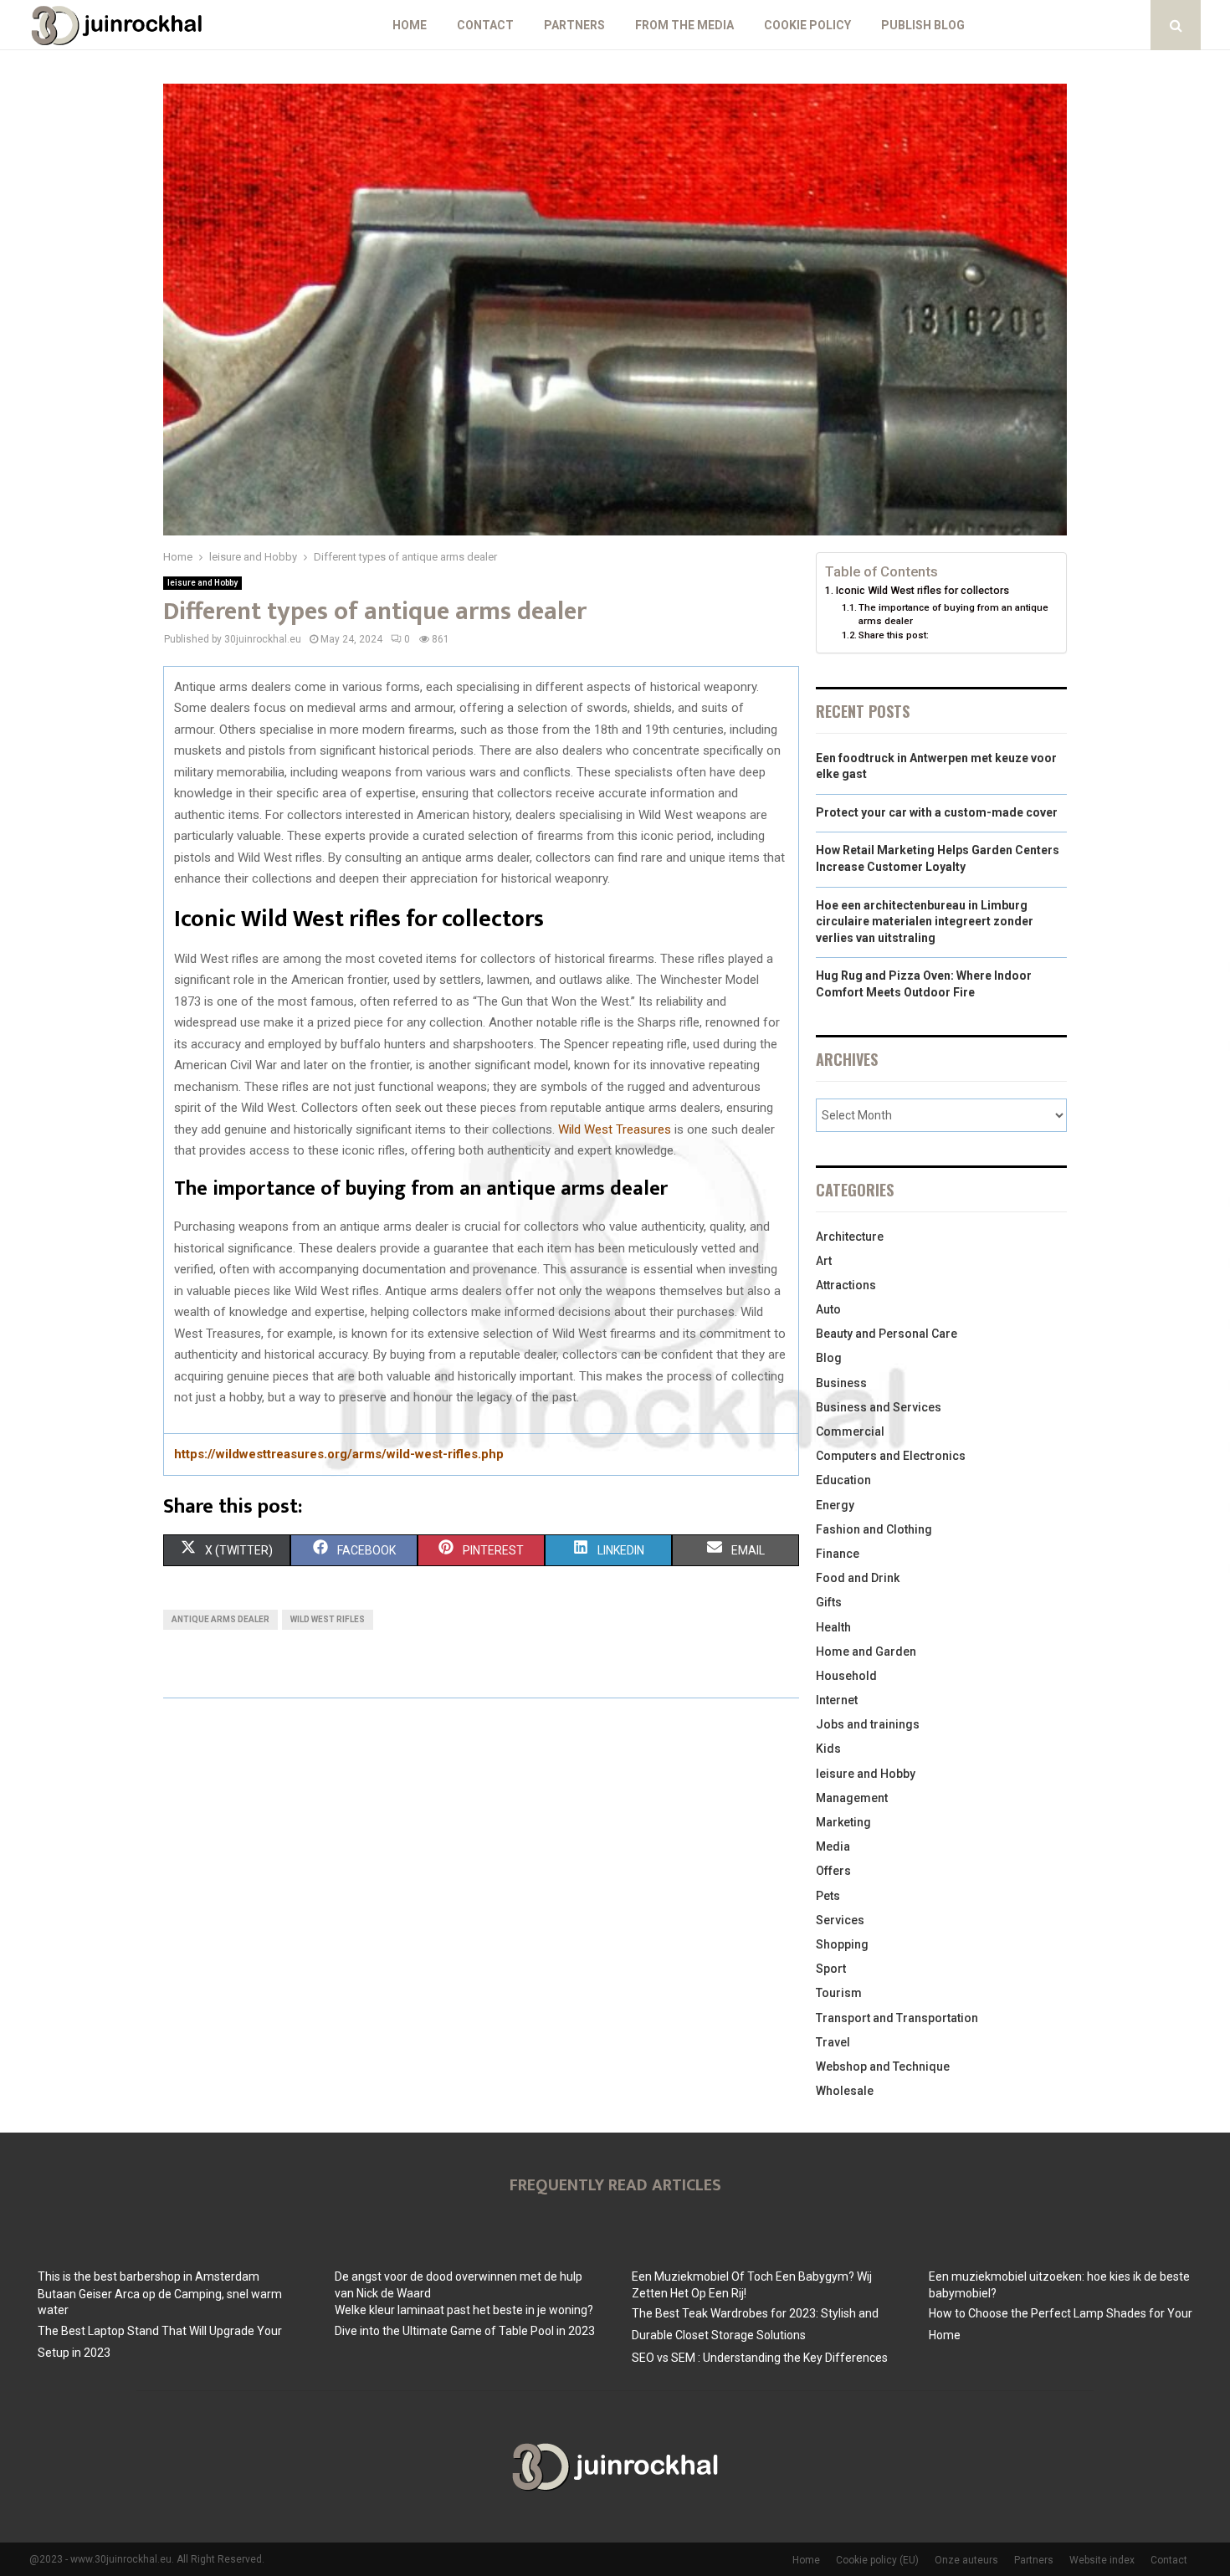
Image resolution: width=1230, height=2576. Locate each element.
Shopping (842, 1944)
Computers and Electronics (891, 1456)
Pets (828, 1896)
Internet (837, 1700)
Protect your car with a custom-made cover (937, 812)
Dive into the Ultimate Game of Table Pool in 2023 (465, 2331)
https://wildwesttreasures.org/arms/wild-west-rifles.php (339, 1454)
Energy (835, 1505)
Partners (574, 25)
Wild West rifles (328, 1619)
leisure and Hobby (202, 583)
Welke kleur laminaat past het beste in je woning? (464, 2310)
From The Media (684, 25)
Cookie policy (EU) (877, 2560)
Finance (838, 1554)
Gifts (829, 1602)
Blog (829, 1358)
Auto (828, 1309)
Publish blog (923, 25)
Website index (1102, 2560)
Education (843, 1480)
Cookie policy (807, 25)
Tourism (839, 1993)
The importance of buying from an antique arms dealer (953, 614)
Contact (485, 25)
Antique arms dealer (220, 1619)
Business (841, 1383)
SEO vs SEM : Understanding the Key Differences (760, 2358)
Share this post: (894, 635)
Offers (833, 1871)
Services (840, 1920)
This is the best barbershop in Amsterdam (149, 2276)
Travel (833, 2042)
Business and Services (879, 1407)
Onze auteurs (966, 2560)
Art (824, 1261)
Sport (831, 1969)
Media (833, 1846)
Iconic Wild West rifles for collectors (922, 590)
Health (833, 1627)
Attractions (846, 1285)
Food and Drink (858, 1578)
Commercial (850, 1431)
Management (852, 1798)
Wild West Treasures (615, 1129)
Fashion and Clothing (874, 1529)
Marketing (843, 1822)
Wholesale (845, 2091)
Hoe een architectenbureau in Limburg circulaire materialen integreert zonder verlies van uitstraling (925, 922)
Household (846, 1676)
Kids (828, 1749)
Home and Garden (866, 1652)
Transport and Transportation (897, 2018)
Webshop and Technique (883, 2066)
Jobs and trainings (868, 1724)
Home (410, 25)
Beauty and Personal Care (887, 1334)
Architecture (850, 1237)
